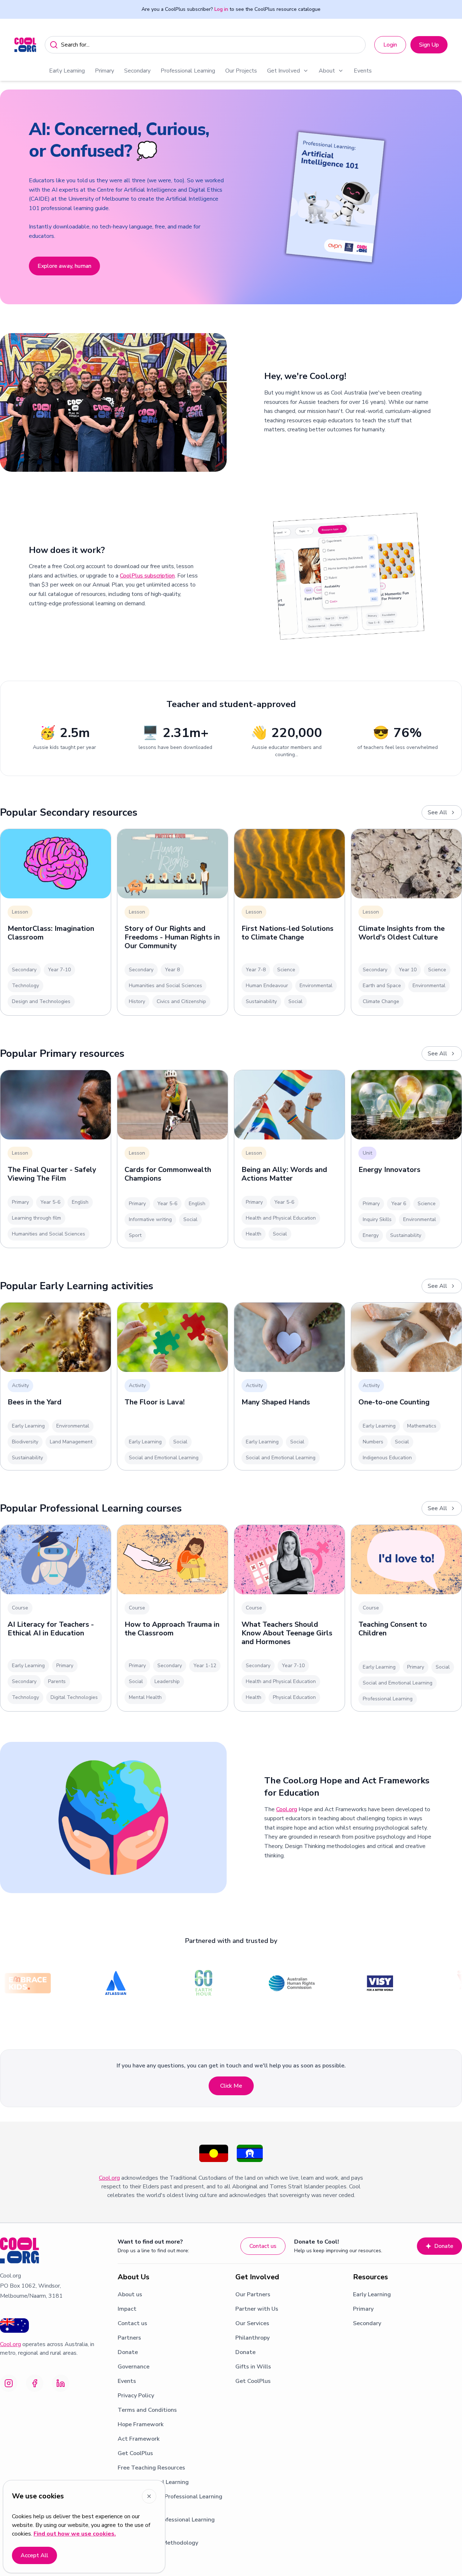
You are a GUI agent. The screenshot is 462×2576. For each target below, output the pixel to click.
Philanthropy (252, 2338)
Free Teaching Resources (151, 2468)
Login (390, 45)
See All (437, 812)
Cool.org (287, 1809)
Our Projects (241, 71)
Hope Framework (141, 2424)
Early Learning (67, 71)
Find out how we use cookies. (75, 2534)
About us (130, 2294)
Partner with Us (257, 2309)
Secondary (137, 71)
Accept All (34, 2555)
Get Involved (284, 71)
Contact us (263, 2246)
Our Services (252, 2323)
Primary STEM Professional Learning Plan (166, 2524)
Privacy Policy (136, 2396)
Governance (134, 2367)
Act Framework (139, 2439)
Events (363, 71)
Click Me (231, 2086)
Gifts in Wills (253, 2367)
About (327, 71)
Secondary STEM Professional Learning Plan (170, 2501)
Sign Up (429, 45)
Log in (221, 9)
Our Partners (253, 2294)
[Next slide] (448, 197)
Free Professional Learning (153, 2482)
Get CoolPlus (135, 2453)
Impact (127, 2309)
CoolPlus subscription (147, 576)
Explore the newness (65, 232)
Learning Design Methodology (158, 2543)
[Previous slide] (14, 197)
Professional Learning (188, 71)
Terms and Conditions (147, 2410)
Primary (104, 71)
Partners (129, 2338)
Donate (444, 2246)
